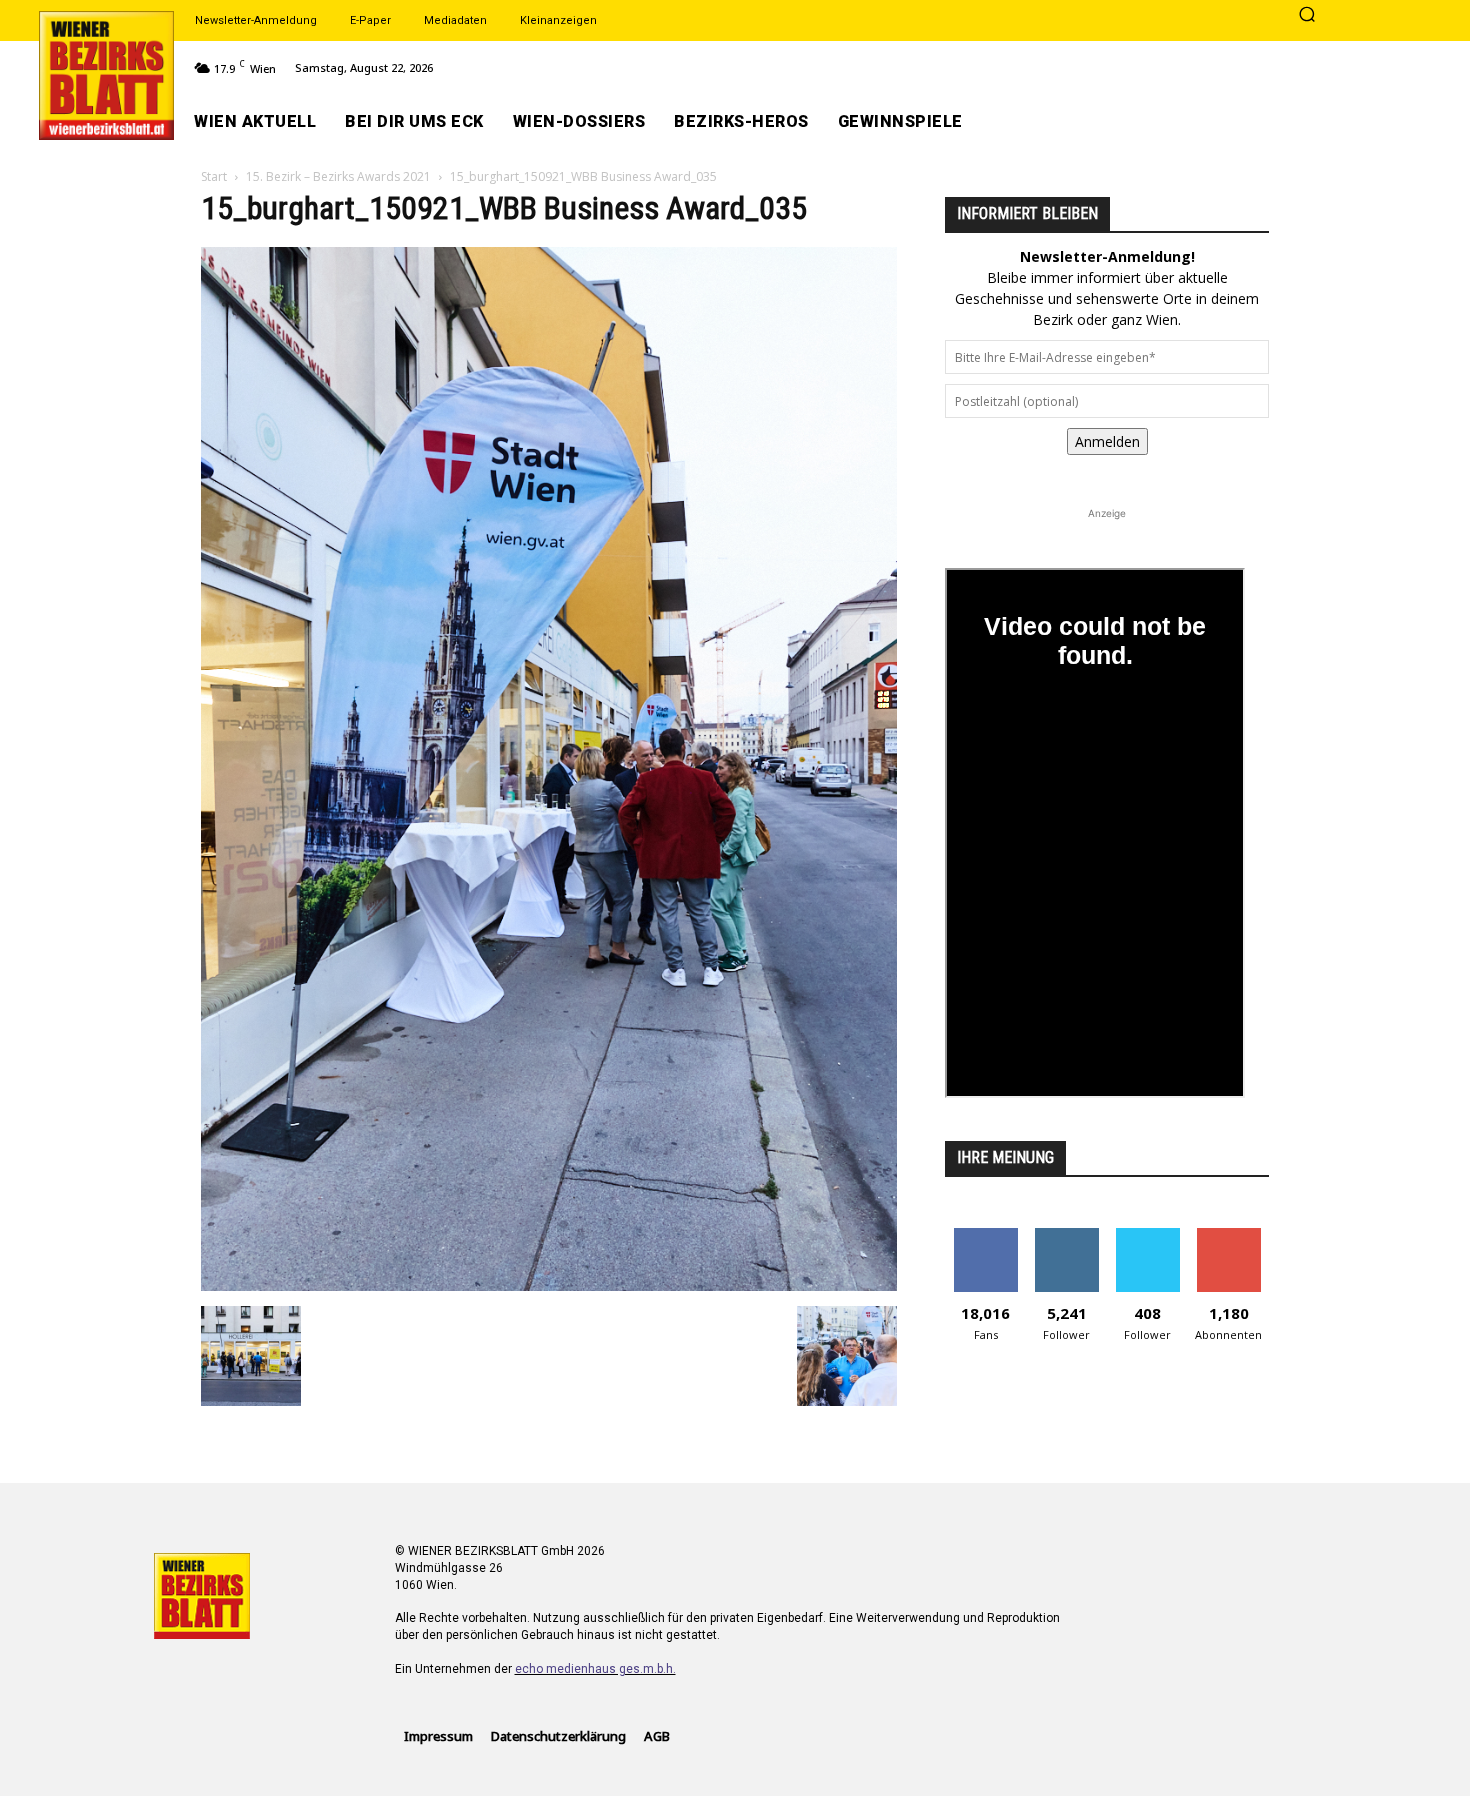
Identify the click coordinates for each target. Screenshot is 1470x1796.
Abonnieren (1228, 1235)
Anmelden (1107, 441)
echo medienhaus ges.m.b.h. (595, 1669)
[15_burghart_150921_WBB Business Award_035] (549, 1285)
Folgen (1066, 1235)
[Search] (1307, 16)
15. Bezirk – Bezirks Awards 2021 (338, 176)
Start (214, 176)
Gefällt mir (985, 1235)
